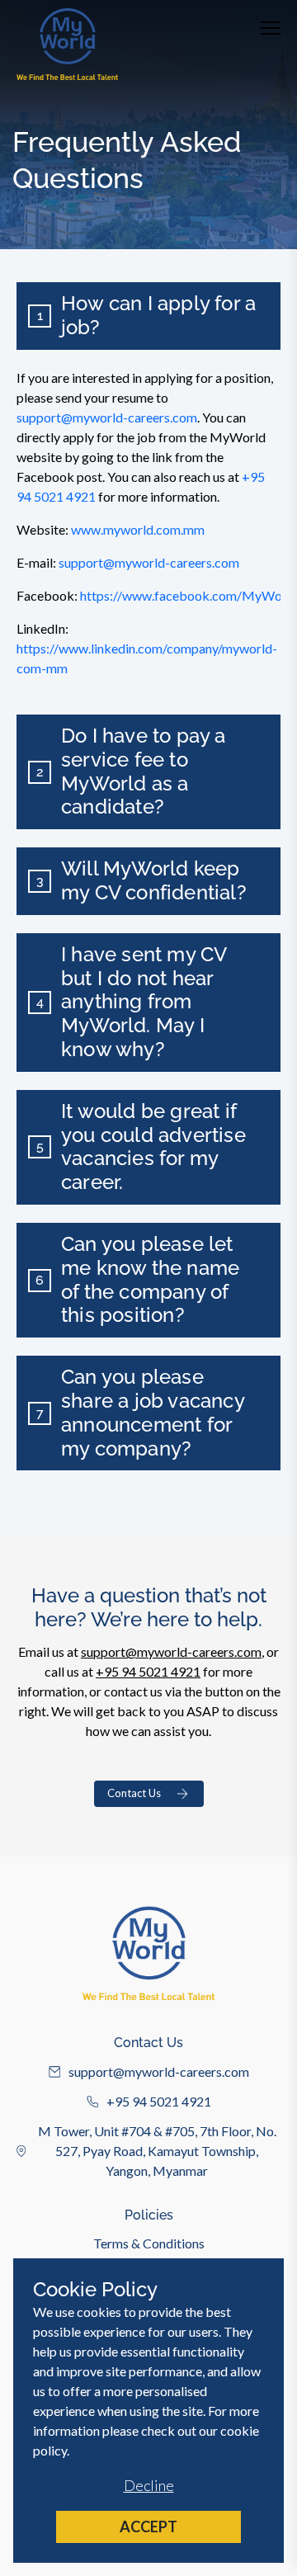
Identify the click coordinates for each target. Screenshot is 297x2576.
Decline (149, 2485)
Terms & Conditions (149, 2243)
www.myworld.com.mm (138, 529)
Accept (148, 2526)
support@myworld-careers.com (107, 417)
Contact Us (134, 1793)
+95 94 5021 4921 (148, 1671)
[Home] (67, 44)
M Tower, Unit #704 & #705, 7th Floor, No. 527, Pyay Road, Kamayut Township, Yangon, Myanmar (157, 2151)
